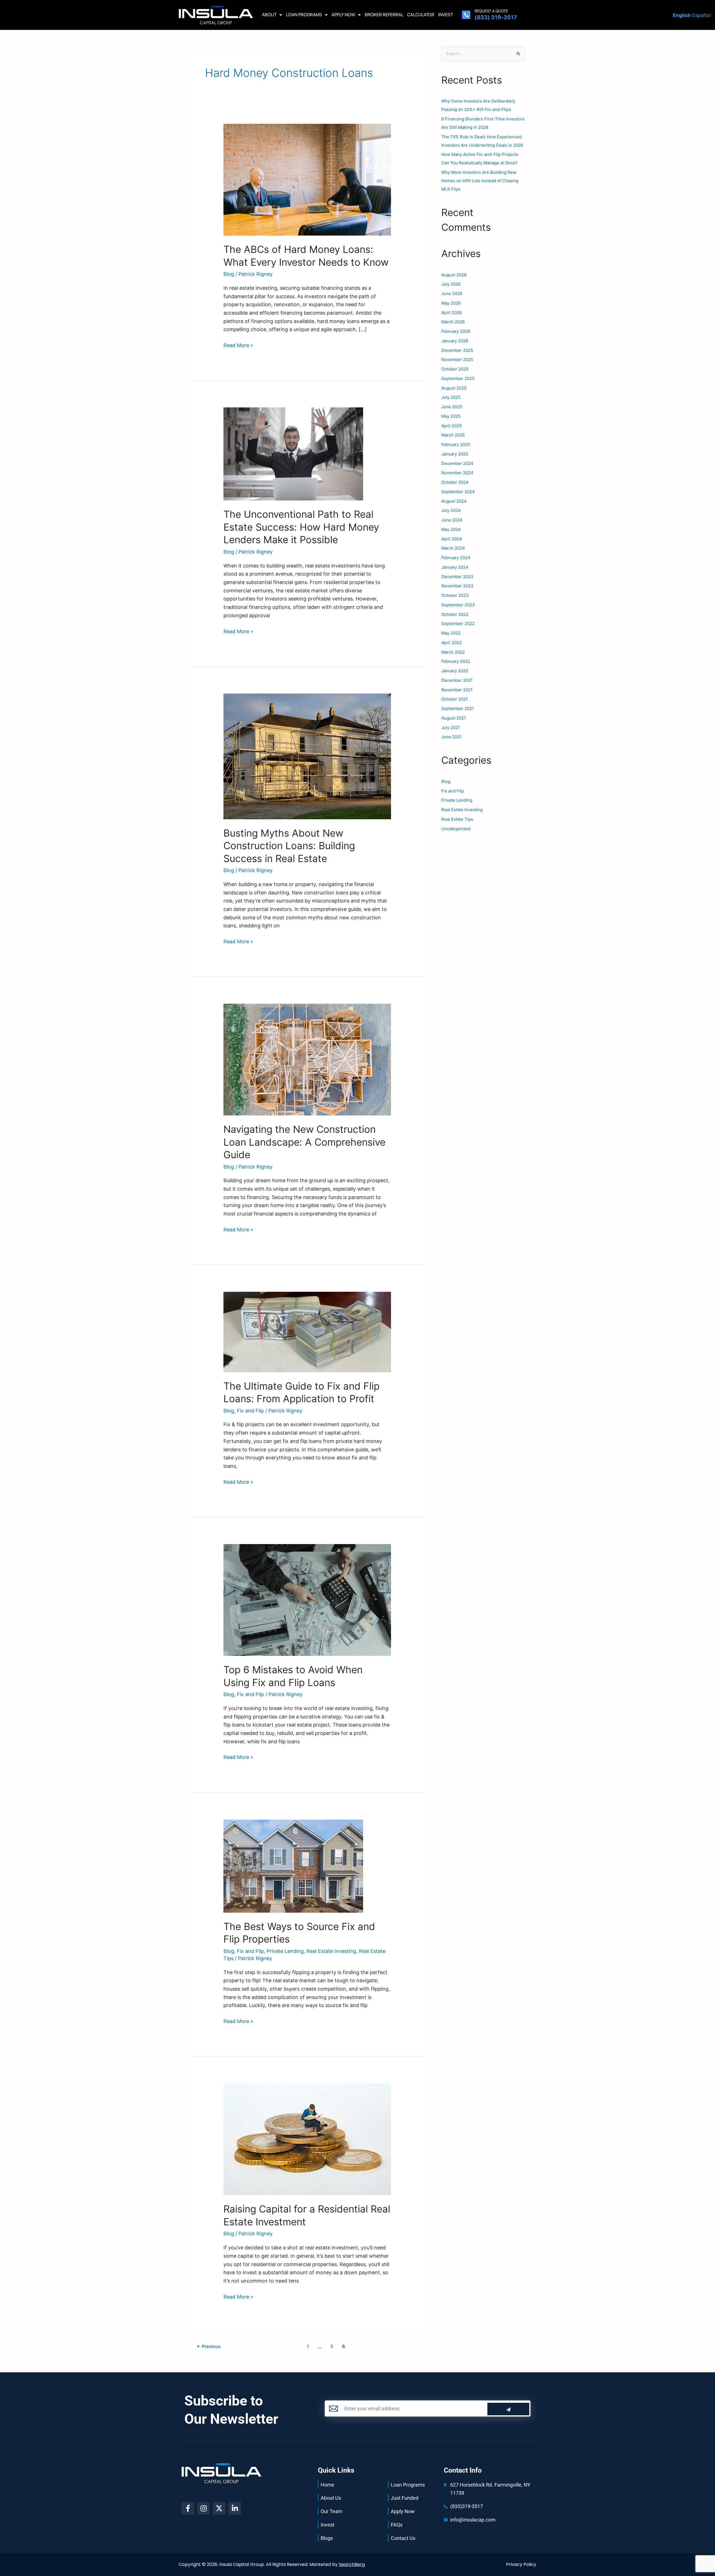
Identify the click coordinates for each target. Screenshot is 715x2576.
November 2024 (457, 473)
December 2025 (457, 350)
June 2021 (451, 737)
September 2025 (458, 378)
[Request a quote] (466, 15)
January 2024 (455, 567)
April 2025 (451, 426)
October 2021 (455, 699)
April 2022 (451, 643)
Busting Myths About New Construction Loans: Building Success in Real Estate (289, 846)
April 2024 (452, 539)
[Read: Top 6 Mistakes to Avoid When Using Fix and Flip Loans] (307, 1600)
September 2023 (458, 605)
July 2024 (451, 510)
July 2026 (451, 284)
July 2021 (451, 727)
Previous (209, 2346)
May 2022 (451, 633)
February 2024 (456, 558)
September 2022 (458, 624)
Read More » (238, 345)
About (269, 15)
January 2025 (455, 454)
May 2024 (451, 529)
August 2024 (454, 501)
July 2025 (451, 397)
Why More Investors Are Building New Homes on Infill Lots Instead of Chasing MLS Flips (480, 181)
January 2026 (455, 341)
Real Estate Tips (457, 819)
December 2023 (457, 577)
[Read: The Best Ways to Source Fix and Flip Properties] (293, 1866)
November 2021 (457, 690)
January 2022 (455, 671)
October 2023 (455, 595)
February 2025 (456, 444)
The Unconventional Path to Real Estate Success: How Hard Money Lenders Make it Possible (301, 527)
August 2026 (454, 275)
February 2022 (456, 661)
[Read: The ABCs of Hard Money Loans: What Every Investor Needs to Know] (307, 179)
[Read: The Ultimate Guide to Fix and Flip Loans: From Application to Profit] (307, 1332)
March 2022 (453, 652)
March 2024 (453, 548)
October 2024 (455, 482)
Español (701, 15)
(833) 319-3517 (496, 17)
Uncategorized (456, 829)
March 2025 (453, 435)
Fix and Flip (250, 1411)
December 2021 (457, 680)
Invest (446, 15)
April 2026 (451, 313)
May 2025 (451, 416)
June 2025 (452, 407)
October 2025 (455, 369)
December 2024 (457, 463)
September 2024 (458, 492)
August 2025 (454, 388)
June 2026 (452, 294)
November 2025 (457, 359)
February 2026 (456, 331)
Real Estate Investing (331, 1951)
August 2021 (454, 718)
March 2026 (453, 322)
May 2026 (451, 303)
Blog (229, 274)
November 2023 (457, 586)
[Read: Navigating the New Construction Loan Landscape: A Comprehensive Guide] (307, 1059)
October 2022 (455, 614)
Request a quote (491, 11)
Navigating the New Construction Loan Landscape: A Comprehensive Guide (304, 1142)
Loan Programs (304, 15)
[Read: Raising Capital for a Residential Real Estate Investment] (307, 2139)
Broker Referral (384, 15)
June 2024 (452, 520)
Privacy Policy (521, 2564)
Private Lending (285, 1951)
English (682, 15)
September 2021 (458, 708)
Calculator (421, 15)
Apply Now (343, 15)
